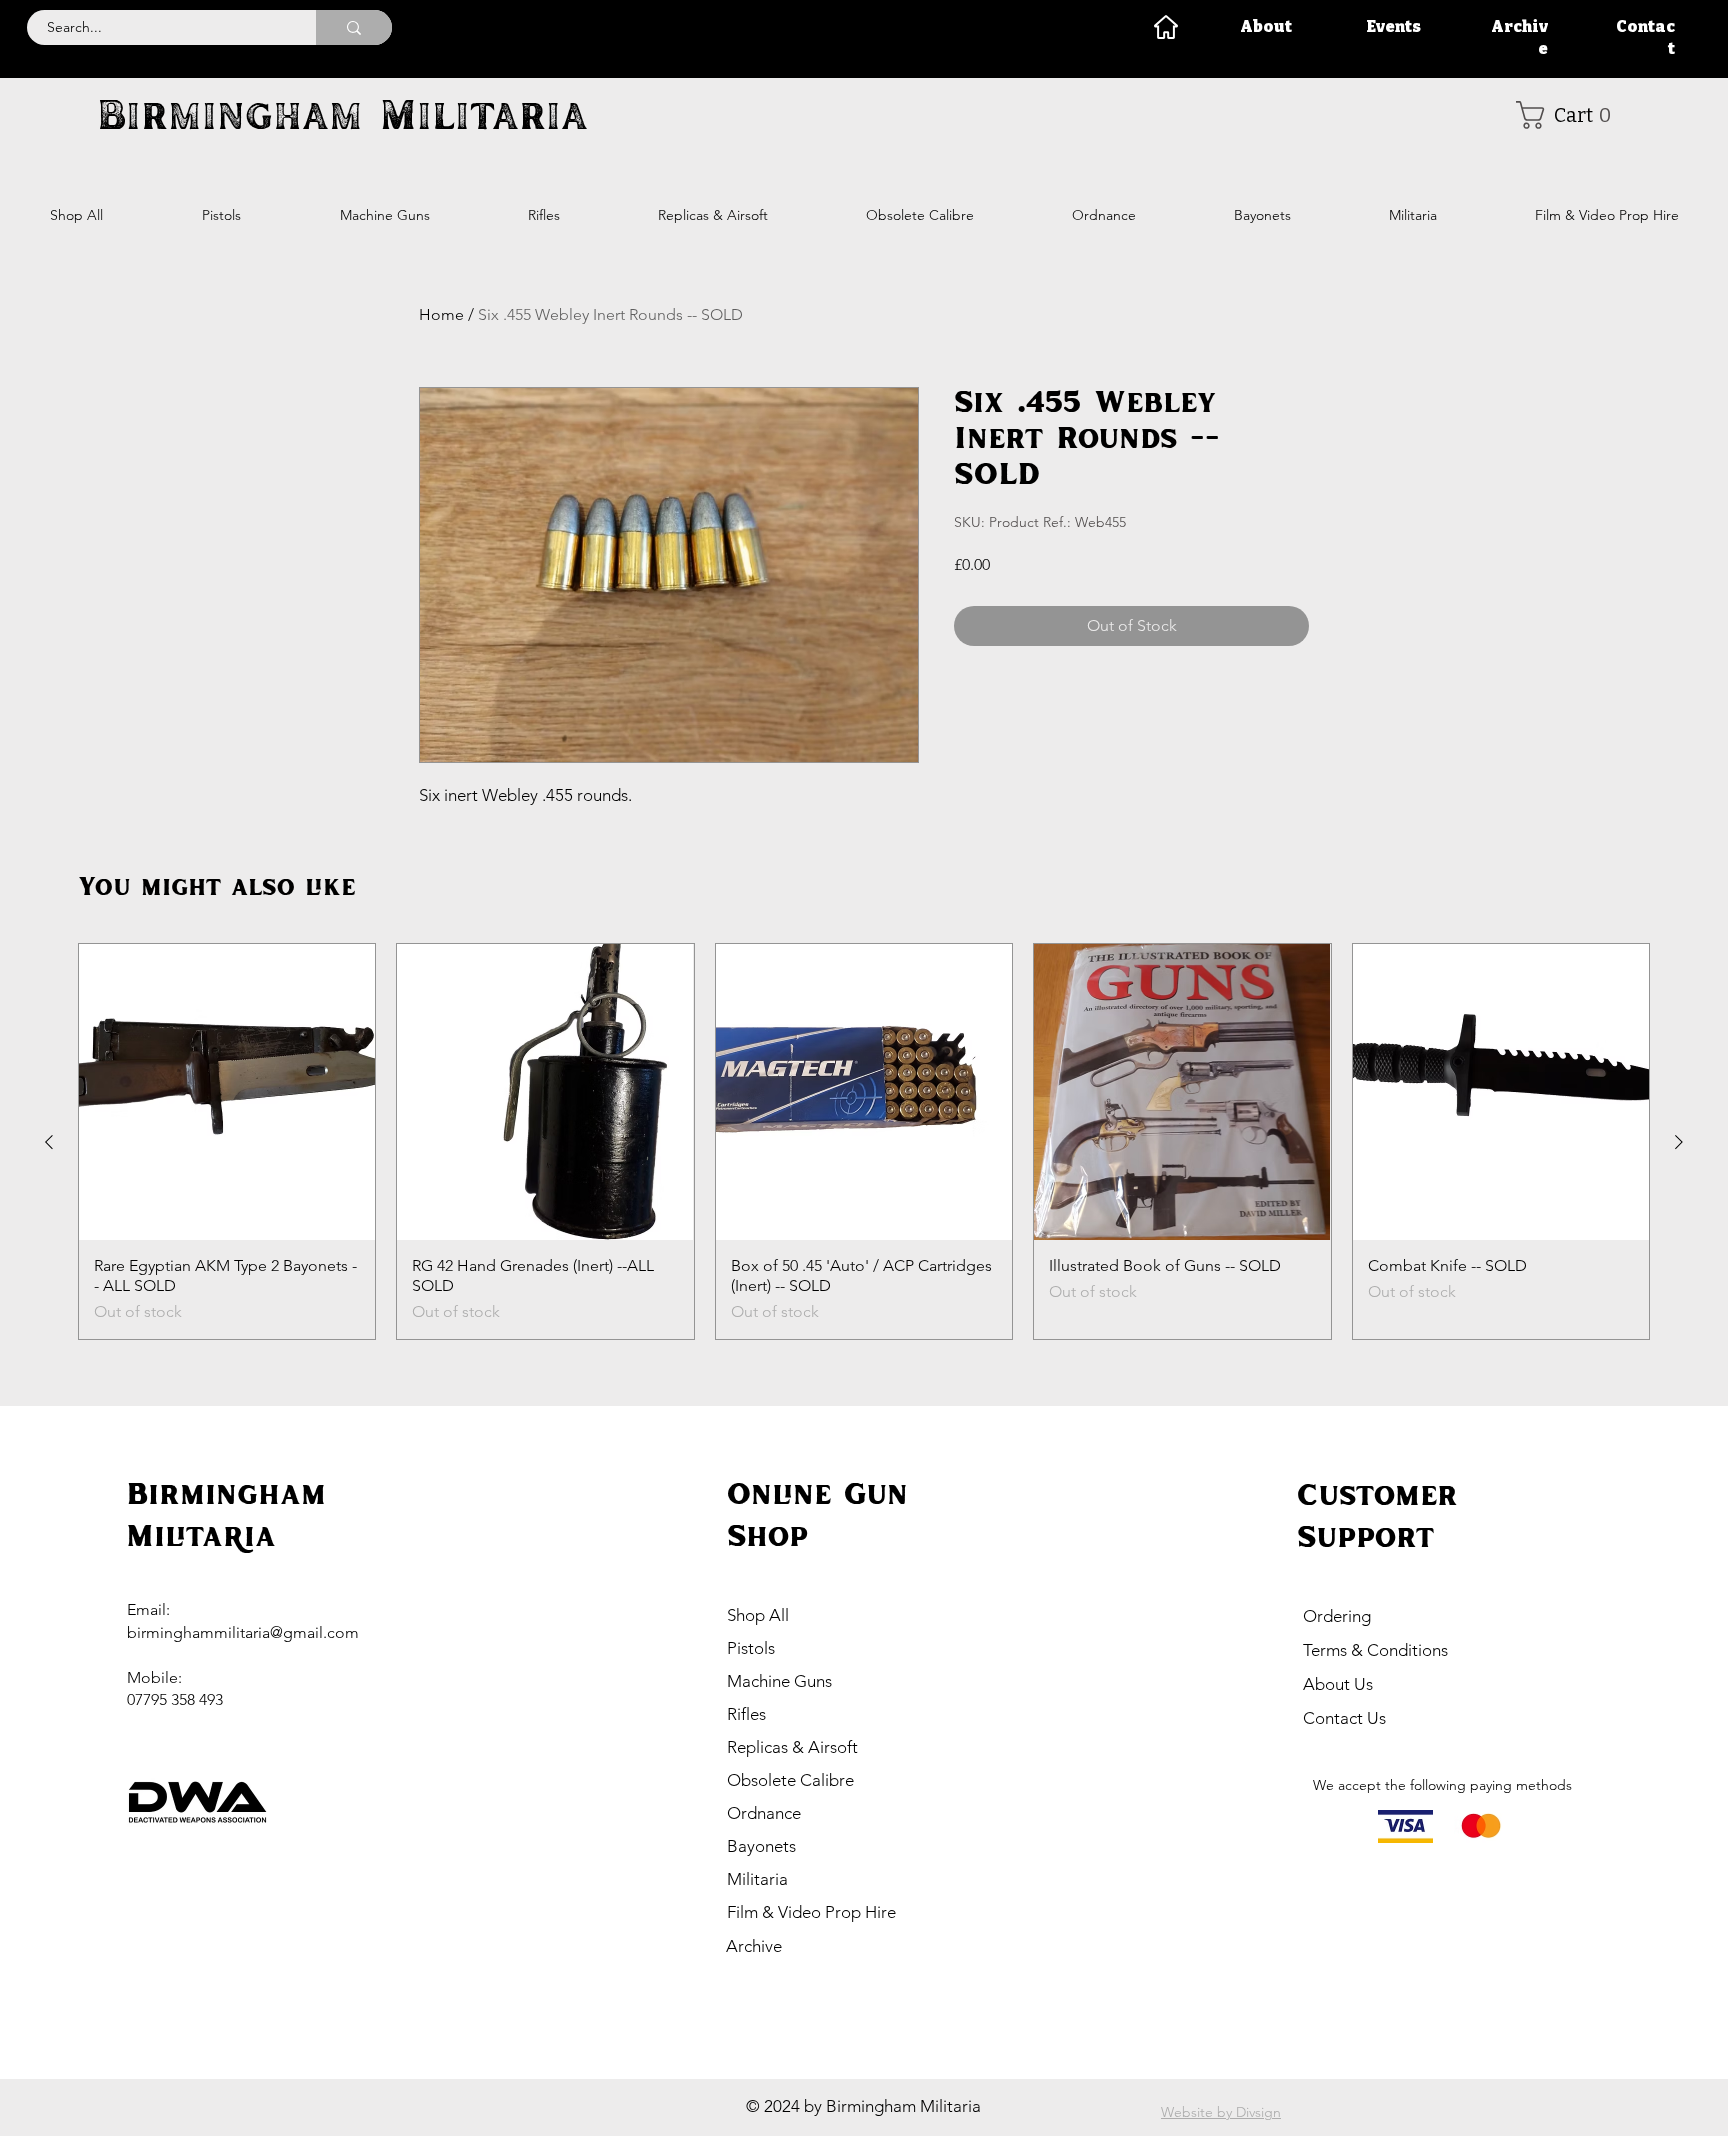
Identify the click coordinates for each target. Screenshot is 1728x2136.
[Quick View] (227, 1092)
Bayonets (761, 1846)
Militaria (757, 1879)
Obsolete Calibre (790, 1780)
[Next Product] (1679, 1142)
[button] (1570, 115)
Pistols (751, 1648)
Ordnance (764, 1813)
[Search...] (354, 27)
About (1266, 26)
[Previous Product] (49, 1142)
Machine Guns (779, 1681)
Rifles (746, 1714)
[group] (864, 1141)
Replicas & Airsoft (792, 1747)
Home (441, 314)
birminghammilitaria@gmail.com (243, 1632)
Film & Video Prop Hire (811, 1912)
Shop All (758, 1615)
